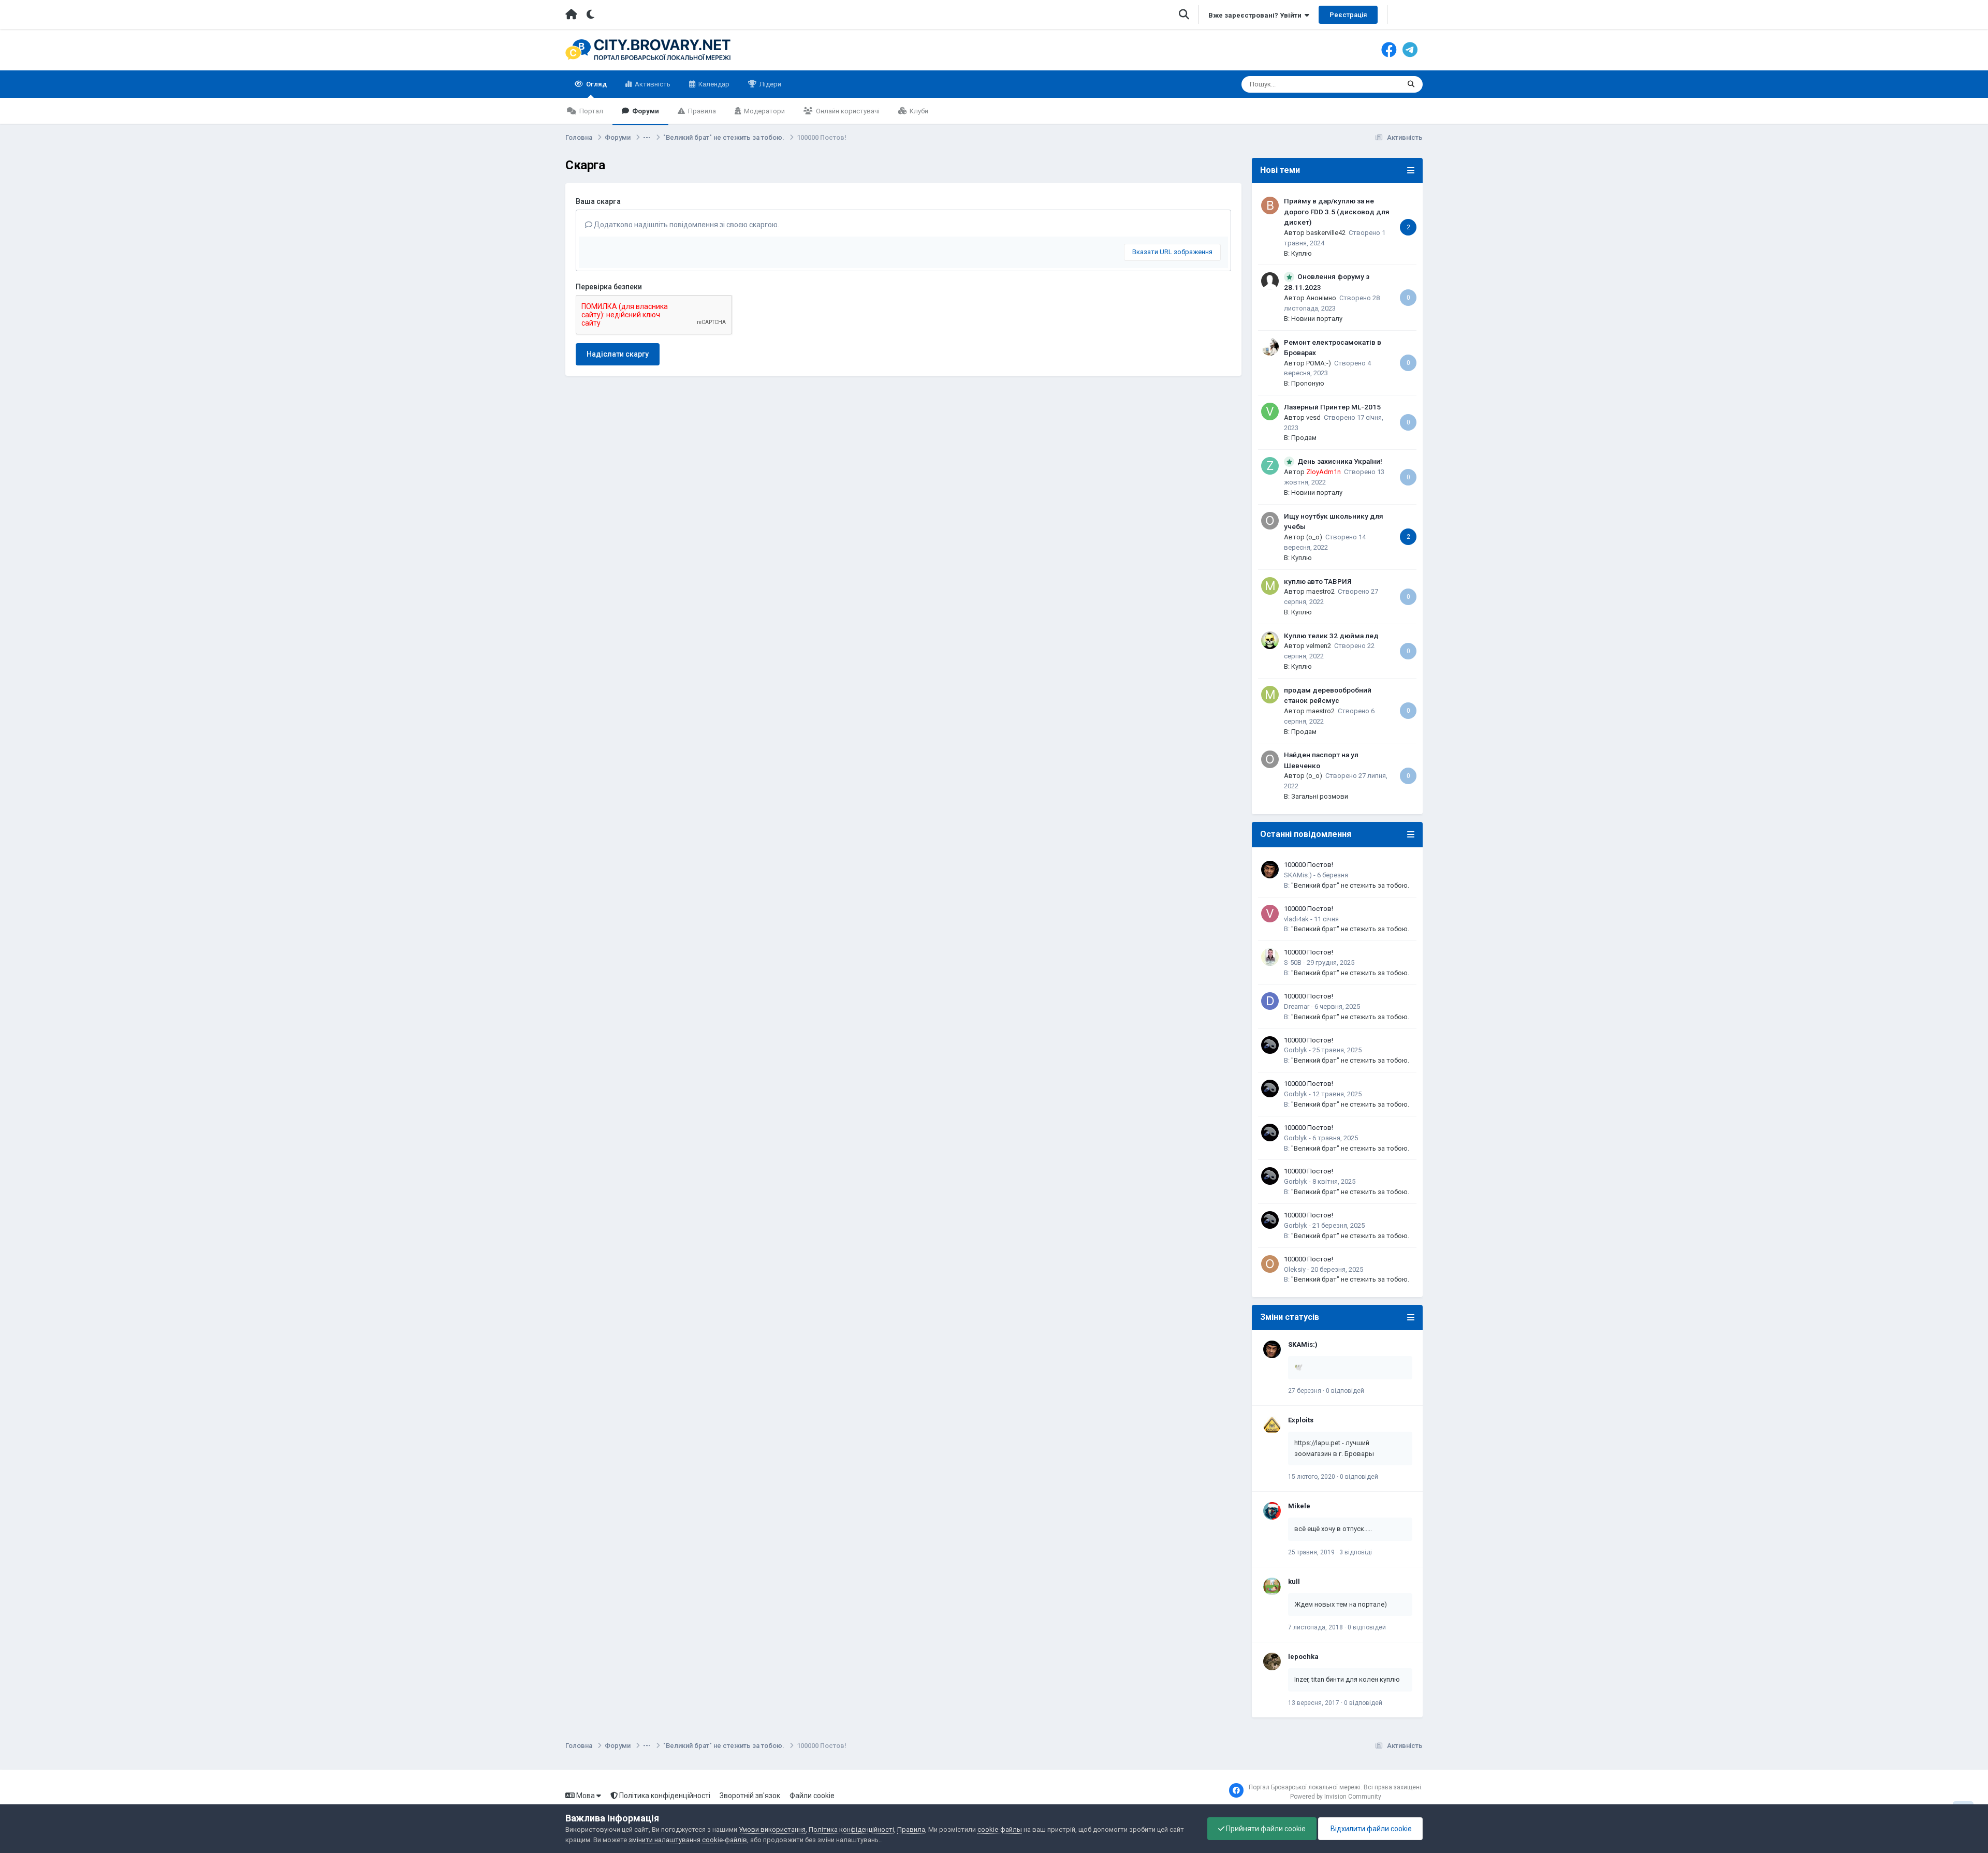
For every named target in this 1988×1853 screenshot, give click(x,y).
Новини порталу (1317, 319)
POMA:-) (1319, 363)
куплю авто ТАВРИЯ (1318, 581)
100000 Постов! (1309, 865)
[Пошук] (1411, 84)
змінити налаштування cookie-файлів (688, 1840)
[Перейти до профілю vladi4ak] (1270, 914)
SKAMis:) (1298, 875)
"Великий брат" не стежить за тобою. (1350, 885)
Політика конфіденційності (664, 1796)
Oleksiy (1295, 1269)
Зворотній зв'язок (750, 1796)
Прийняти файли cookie (1265, 1829)
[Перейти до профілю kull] (1272, 1586)
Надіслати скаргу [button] (618, 354)
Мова (586, 1796)
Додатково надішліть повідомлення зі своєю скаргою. (686, 225)
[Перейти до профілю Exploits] (1272, 1425)
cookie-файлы (1000, 1829)
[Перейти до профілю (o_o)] (1270, 521)
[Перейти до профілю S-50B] (1270, 957)
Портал (590, 111)
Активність (652, 84)
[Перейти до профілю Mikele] (1272, 1511)
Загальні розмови (1320, 796)
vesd (1313, 417)
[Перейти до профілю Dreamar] (1270, 1001)
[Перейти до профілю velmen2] (1270, 640)
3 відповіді (1356, 1552)
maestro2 (1320, 591)
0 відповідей (1345, 1391)
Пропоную (1308, 383)
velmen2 (1319, 646)
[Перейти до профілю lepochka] (1272, 1661)
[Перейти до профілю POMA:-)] (1270, 347)
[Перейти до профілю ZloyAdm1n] (1270, 466)
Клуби (918, 111)
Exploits (1301, 1420)
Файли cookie (812, 1796)
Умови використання (772, 1829)
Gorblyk (1296, 1050)
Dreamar (1297, 1006)
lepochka (1303, 1657)
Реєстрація (1348, 15)
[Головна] (571, 14)
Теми (1378, 84)
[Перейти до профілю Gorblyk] (1270, 1045)
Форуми (645, 111)
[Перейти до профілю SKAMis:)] (1270, 870)
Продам (1304, 438)
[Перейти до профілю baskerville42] (1270, 205)
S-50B (1293, 962)
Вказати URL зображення (1172, 252)
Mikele (1299, 1506)
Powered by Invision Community (1336, 1797)
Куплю (1302, 253)
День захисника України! (1340, 461)
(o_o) (1314, 537)
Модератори (764, 111)
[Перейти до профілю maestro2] (1270, 586)
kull (1294, 1582)
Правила (701, 111)
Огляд (596, 84)
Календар (713, 84)
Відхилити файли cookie (1370, 1829)
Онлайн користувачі (847, 111)
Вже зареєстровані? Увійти (1256, 15)
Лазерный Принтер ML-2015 (1332, 407)
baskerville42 (1326, 233)
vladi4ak (1296, 919)
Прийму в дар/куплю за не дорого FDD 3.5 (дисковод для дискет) (1337, 211)
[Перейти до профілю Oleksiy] (1270, 1264)
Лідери (770, 84)
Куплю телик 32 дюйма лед (1331, 636)
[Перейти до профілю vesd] (1270, 411)
